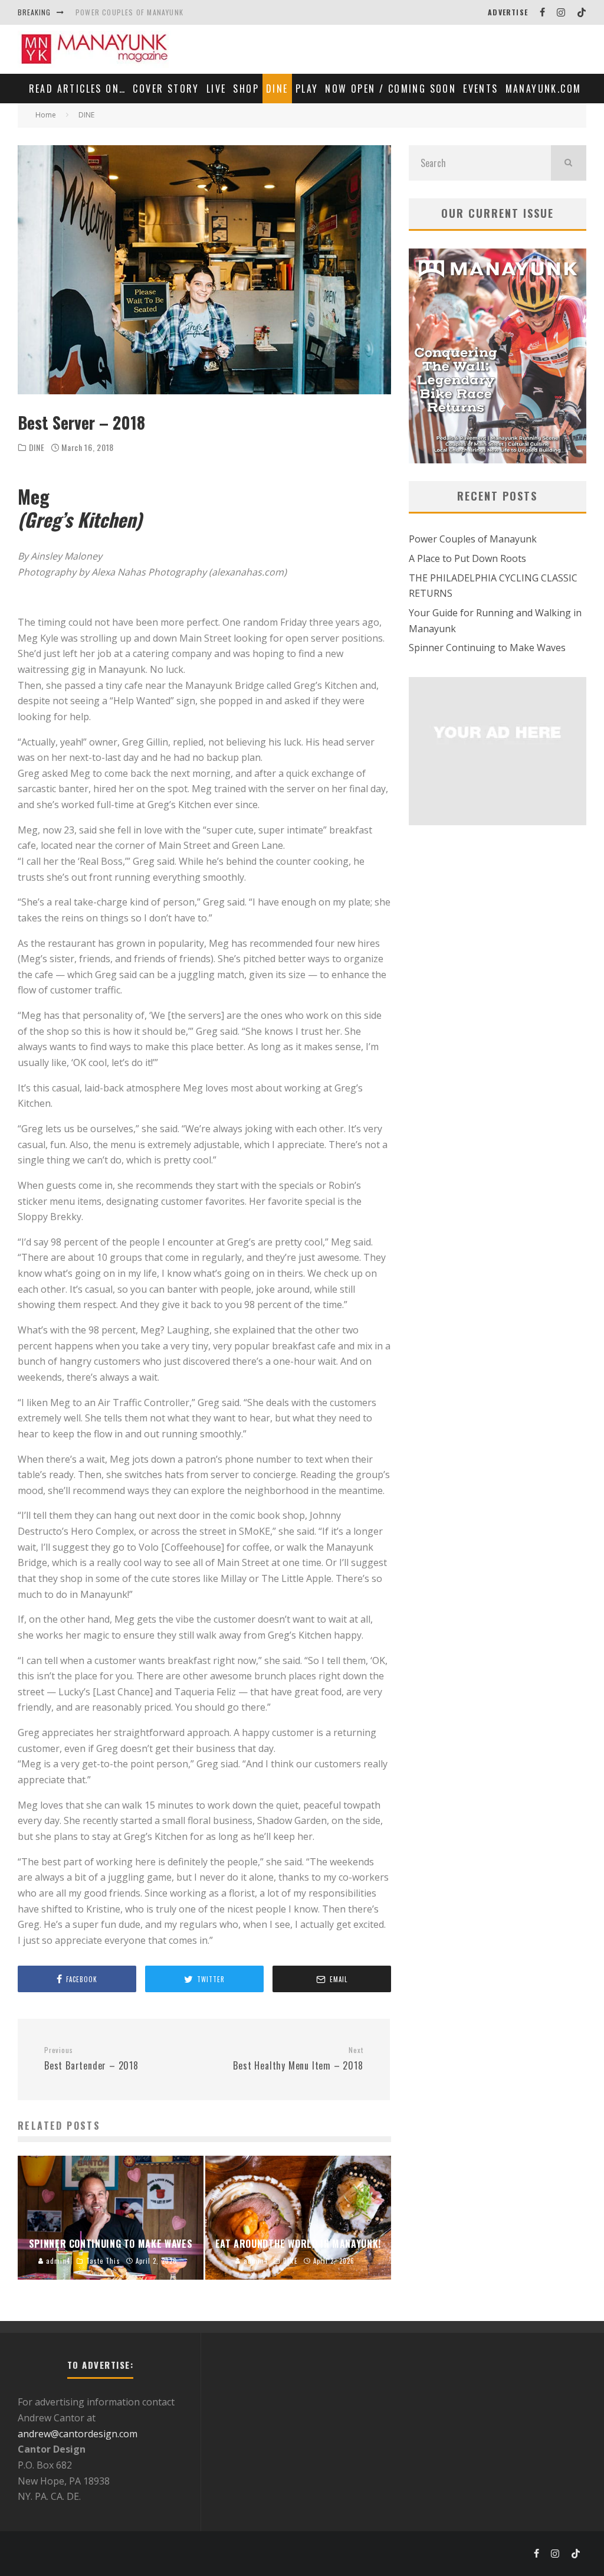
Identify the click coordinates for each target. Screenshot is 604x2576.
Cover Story (166, 89)
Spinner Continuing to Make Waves (487, 648)
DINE (277, 89)
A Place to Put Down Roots (467, 558)
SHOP (246, 89)
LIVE (216, 89)
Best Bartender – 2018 (91, 2059)
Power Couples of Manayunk (129, 12)
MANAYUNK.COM (544, 89)
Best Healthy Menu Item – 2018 (298, 2059)
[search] (569, 163)
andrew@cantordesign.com (78, 2434)
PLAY (307, 89)
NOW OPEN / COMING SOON (390, 89)
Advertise (508, 12)
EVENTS (480, 89)
